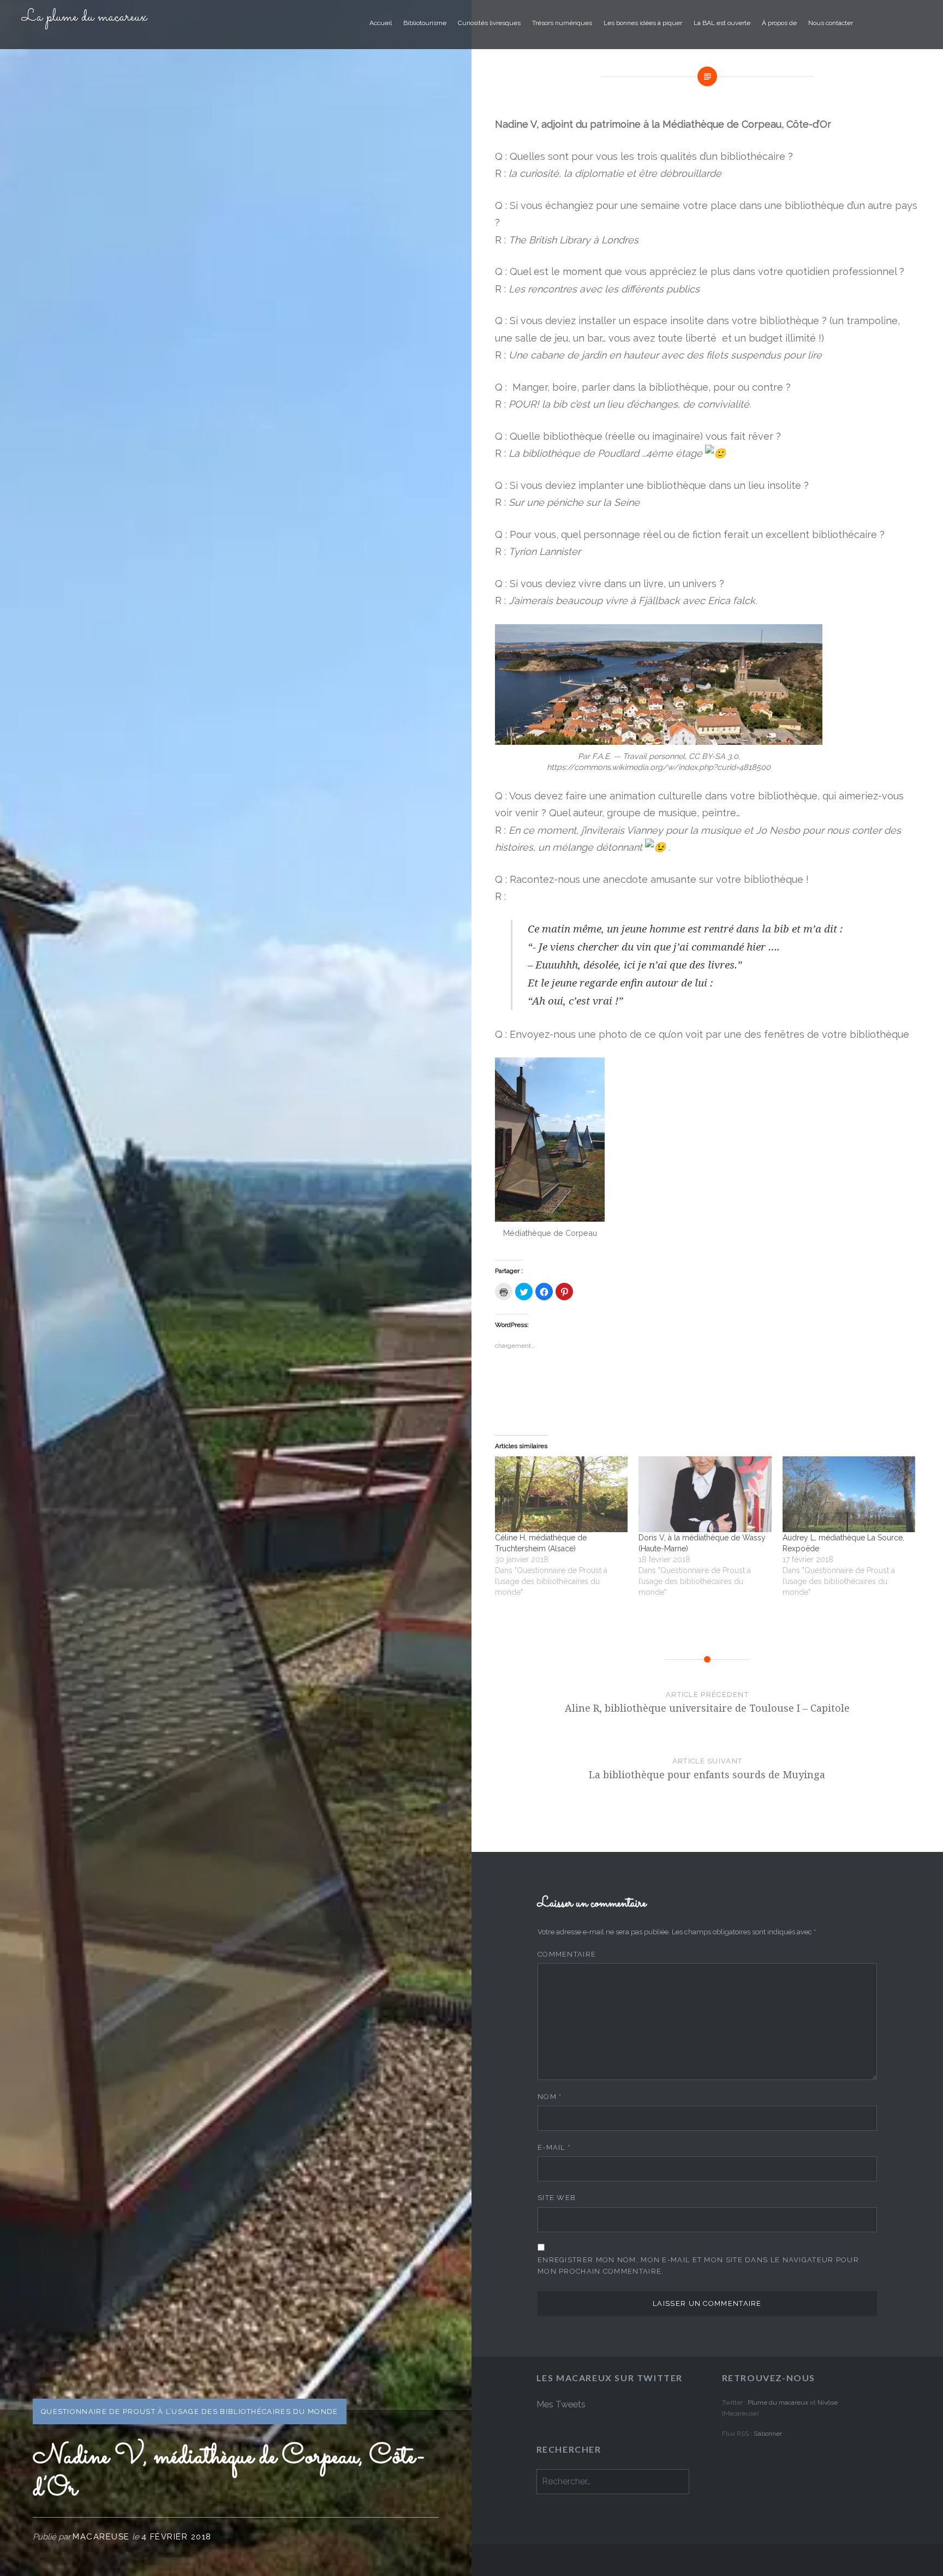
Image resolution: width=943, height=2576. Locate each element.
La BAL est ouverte (722, 23)
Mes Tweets (561, 2404)
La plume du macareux (84, 17)
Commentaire (567, 1954)
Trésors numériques (562, 23)
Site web (557, 2198)
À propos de (779, 23)
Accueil (381, 23)
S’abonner (768, 2434)
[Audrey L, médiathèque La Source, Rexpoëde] (849, 1494)
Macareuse (101, 2537)
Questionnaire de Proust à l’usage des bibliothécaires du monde (190, 2411)
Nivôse (828, 2402)
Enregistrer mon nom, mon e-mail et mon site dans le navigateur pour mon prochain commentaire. (698, 2266)
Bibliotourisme (425, 23)
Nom (550, 2097)
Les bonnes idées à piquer (643, 23)
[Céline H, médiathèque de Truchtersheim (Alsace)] (561, 1494)
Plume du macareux (778, 2402)
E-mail (554, 2147)
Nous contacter (831, 23)
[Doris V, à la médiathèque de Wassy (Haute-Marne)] (705, 1494)
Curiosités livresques (489, 23)
